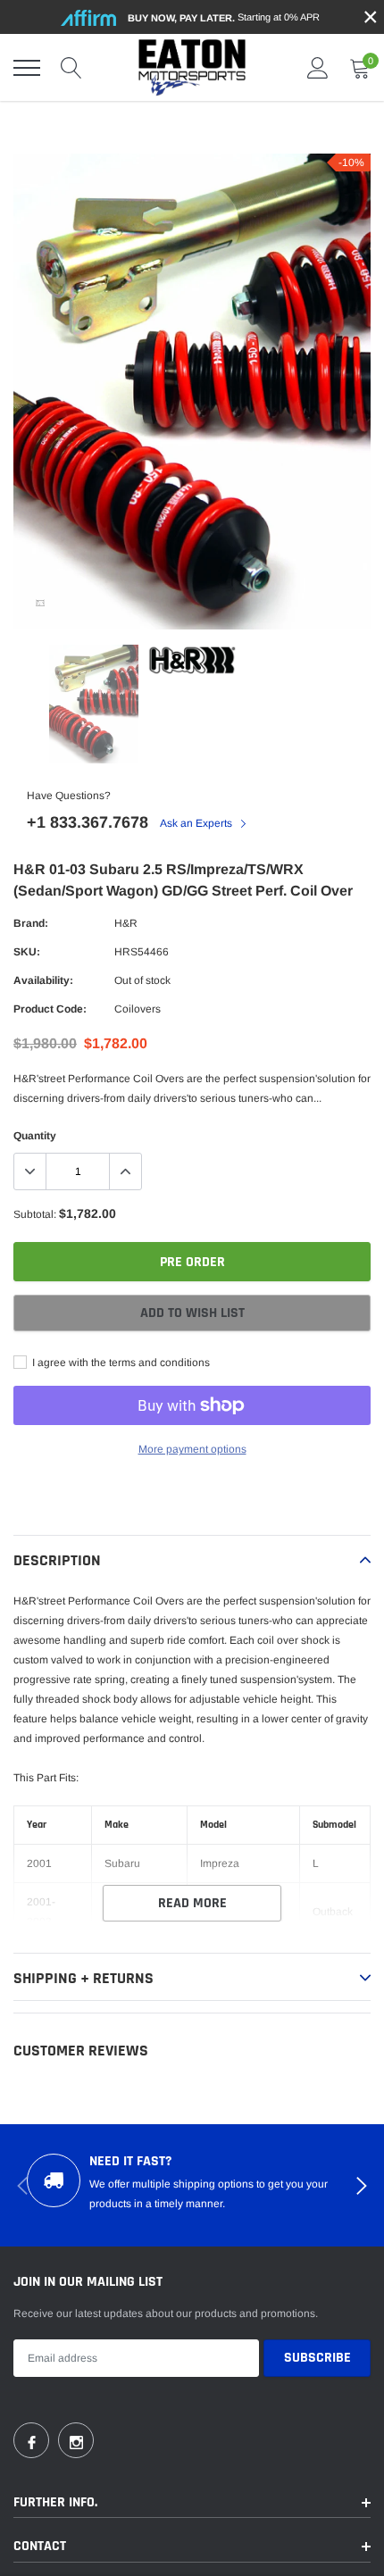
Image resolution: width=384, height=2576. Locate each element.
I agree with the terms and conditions (120, 1363)
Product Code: (50, 1009)
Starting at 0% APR (224, 17)
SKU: (27, 952)
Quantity (35, 1136)
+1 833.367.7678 (88, 822)
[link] (40, 603)
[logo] (192, 67)
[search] (71, 68)
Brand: (31, 923)
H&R (126, 923)
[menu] (27, 68)
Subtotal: (35, 1214)
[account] (318, 68)
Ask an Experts (197, 823)
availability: (43, 980)
